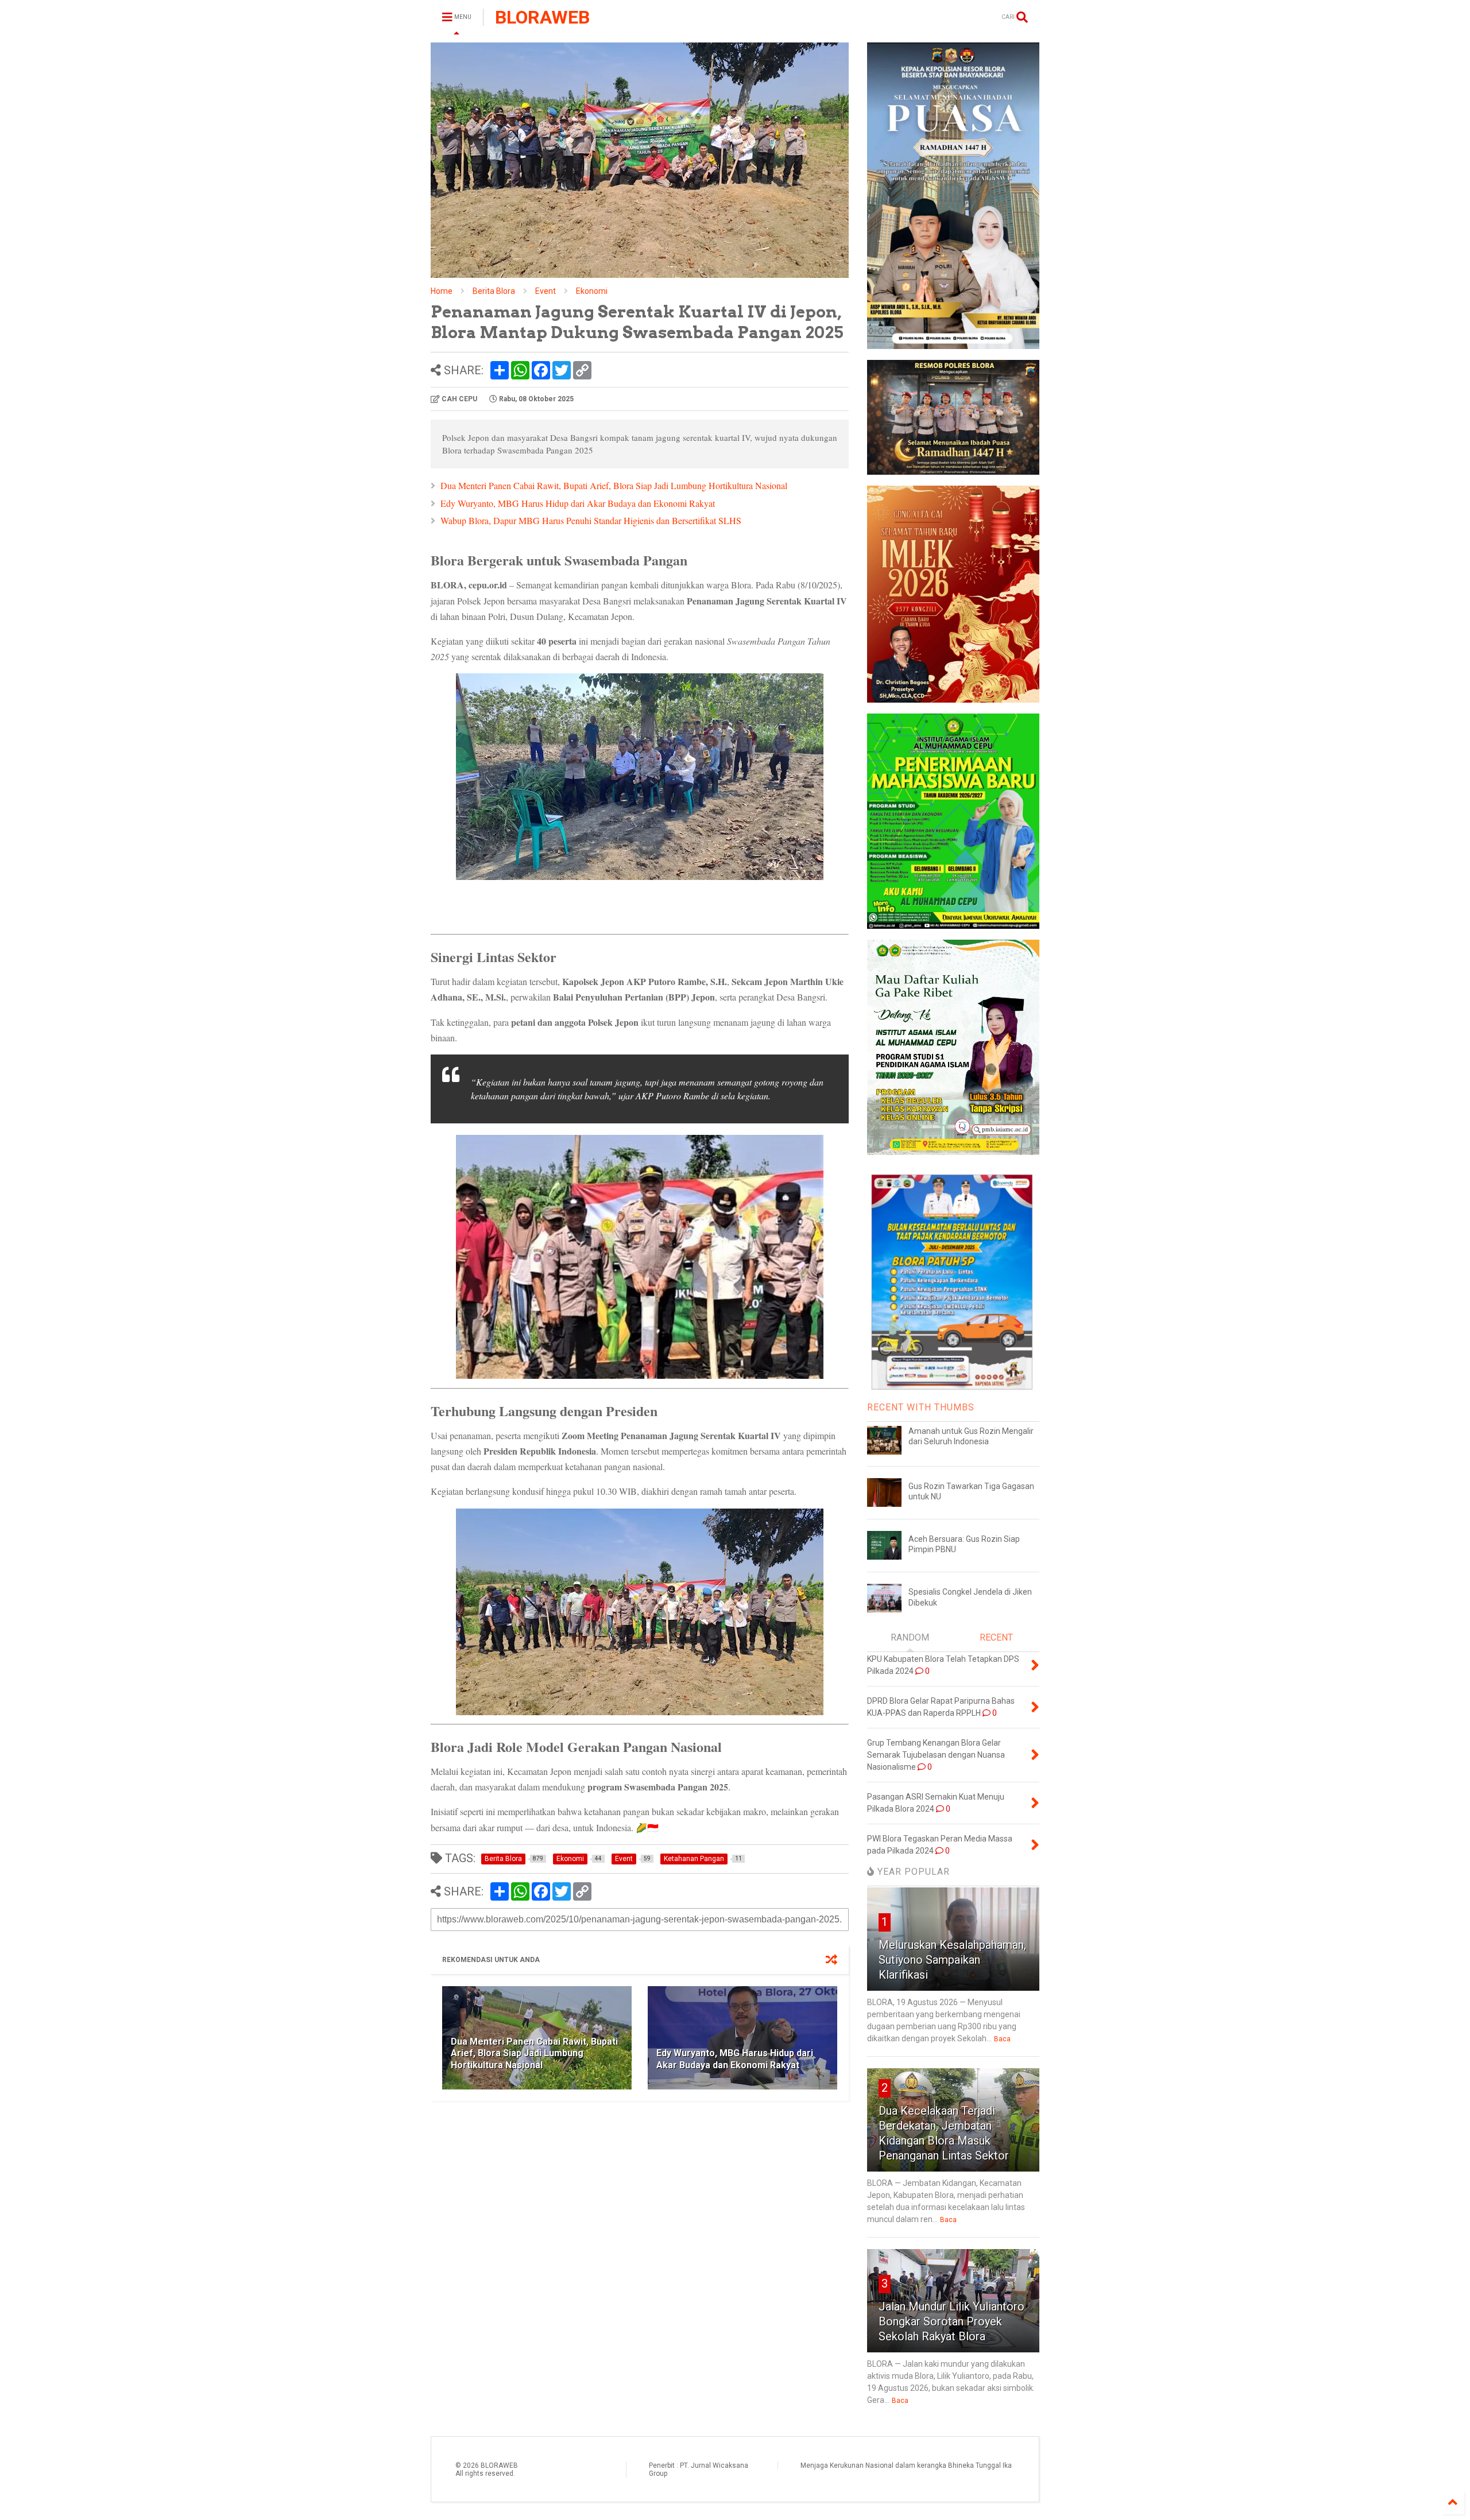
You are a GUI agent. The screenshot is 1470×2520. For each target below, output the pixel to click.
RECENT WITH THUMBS (921, 1407)
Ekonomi (592, 291)
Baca (1002, 2039)
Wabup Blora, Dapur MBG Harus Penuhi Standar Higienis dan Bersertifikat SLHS (591, 520)
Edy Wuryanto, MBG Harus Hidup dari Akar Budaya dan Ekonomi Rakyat (578, 503)
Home (442, 291)
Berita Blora (494, 291)
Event (546, 291)
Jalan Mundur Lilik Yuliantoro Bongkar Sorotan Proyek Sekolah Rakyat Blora (951, 2321)
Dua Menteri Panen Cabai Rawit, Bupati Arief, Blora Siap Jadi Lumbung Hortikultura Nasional (614, 485)
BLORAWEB (542, 17)
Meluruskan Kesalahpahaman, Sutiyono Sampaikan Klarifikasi (952, 1960)
